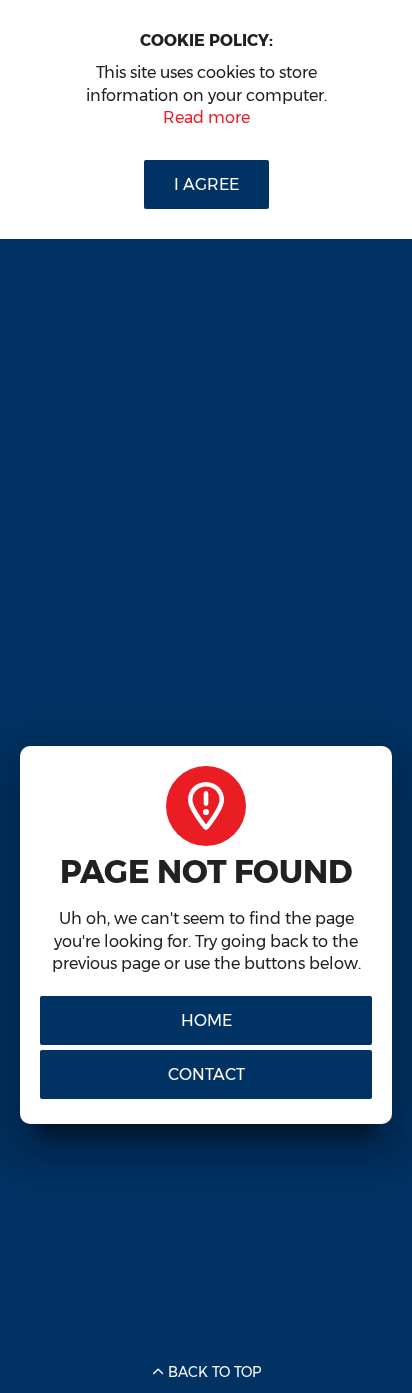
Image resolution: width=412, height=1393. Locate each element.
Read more (206, 117)
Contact (206, 1074)
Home (206, 1020)
